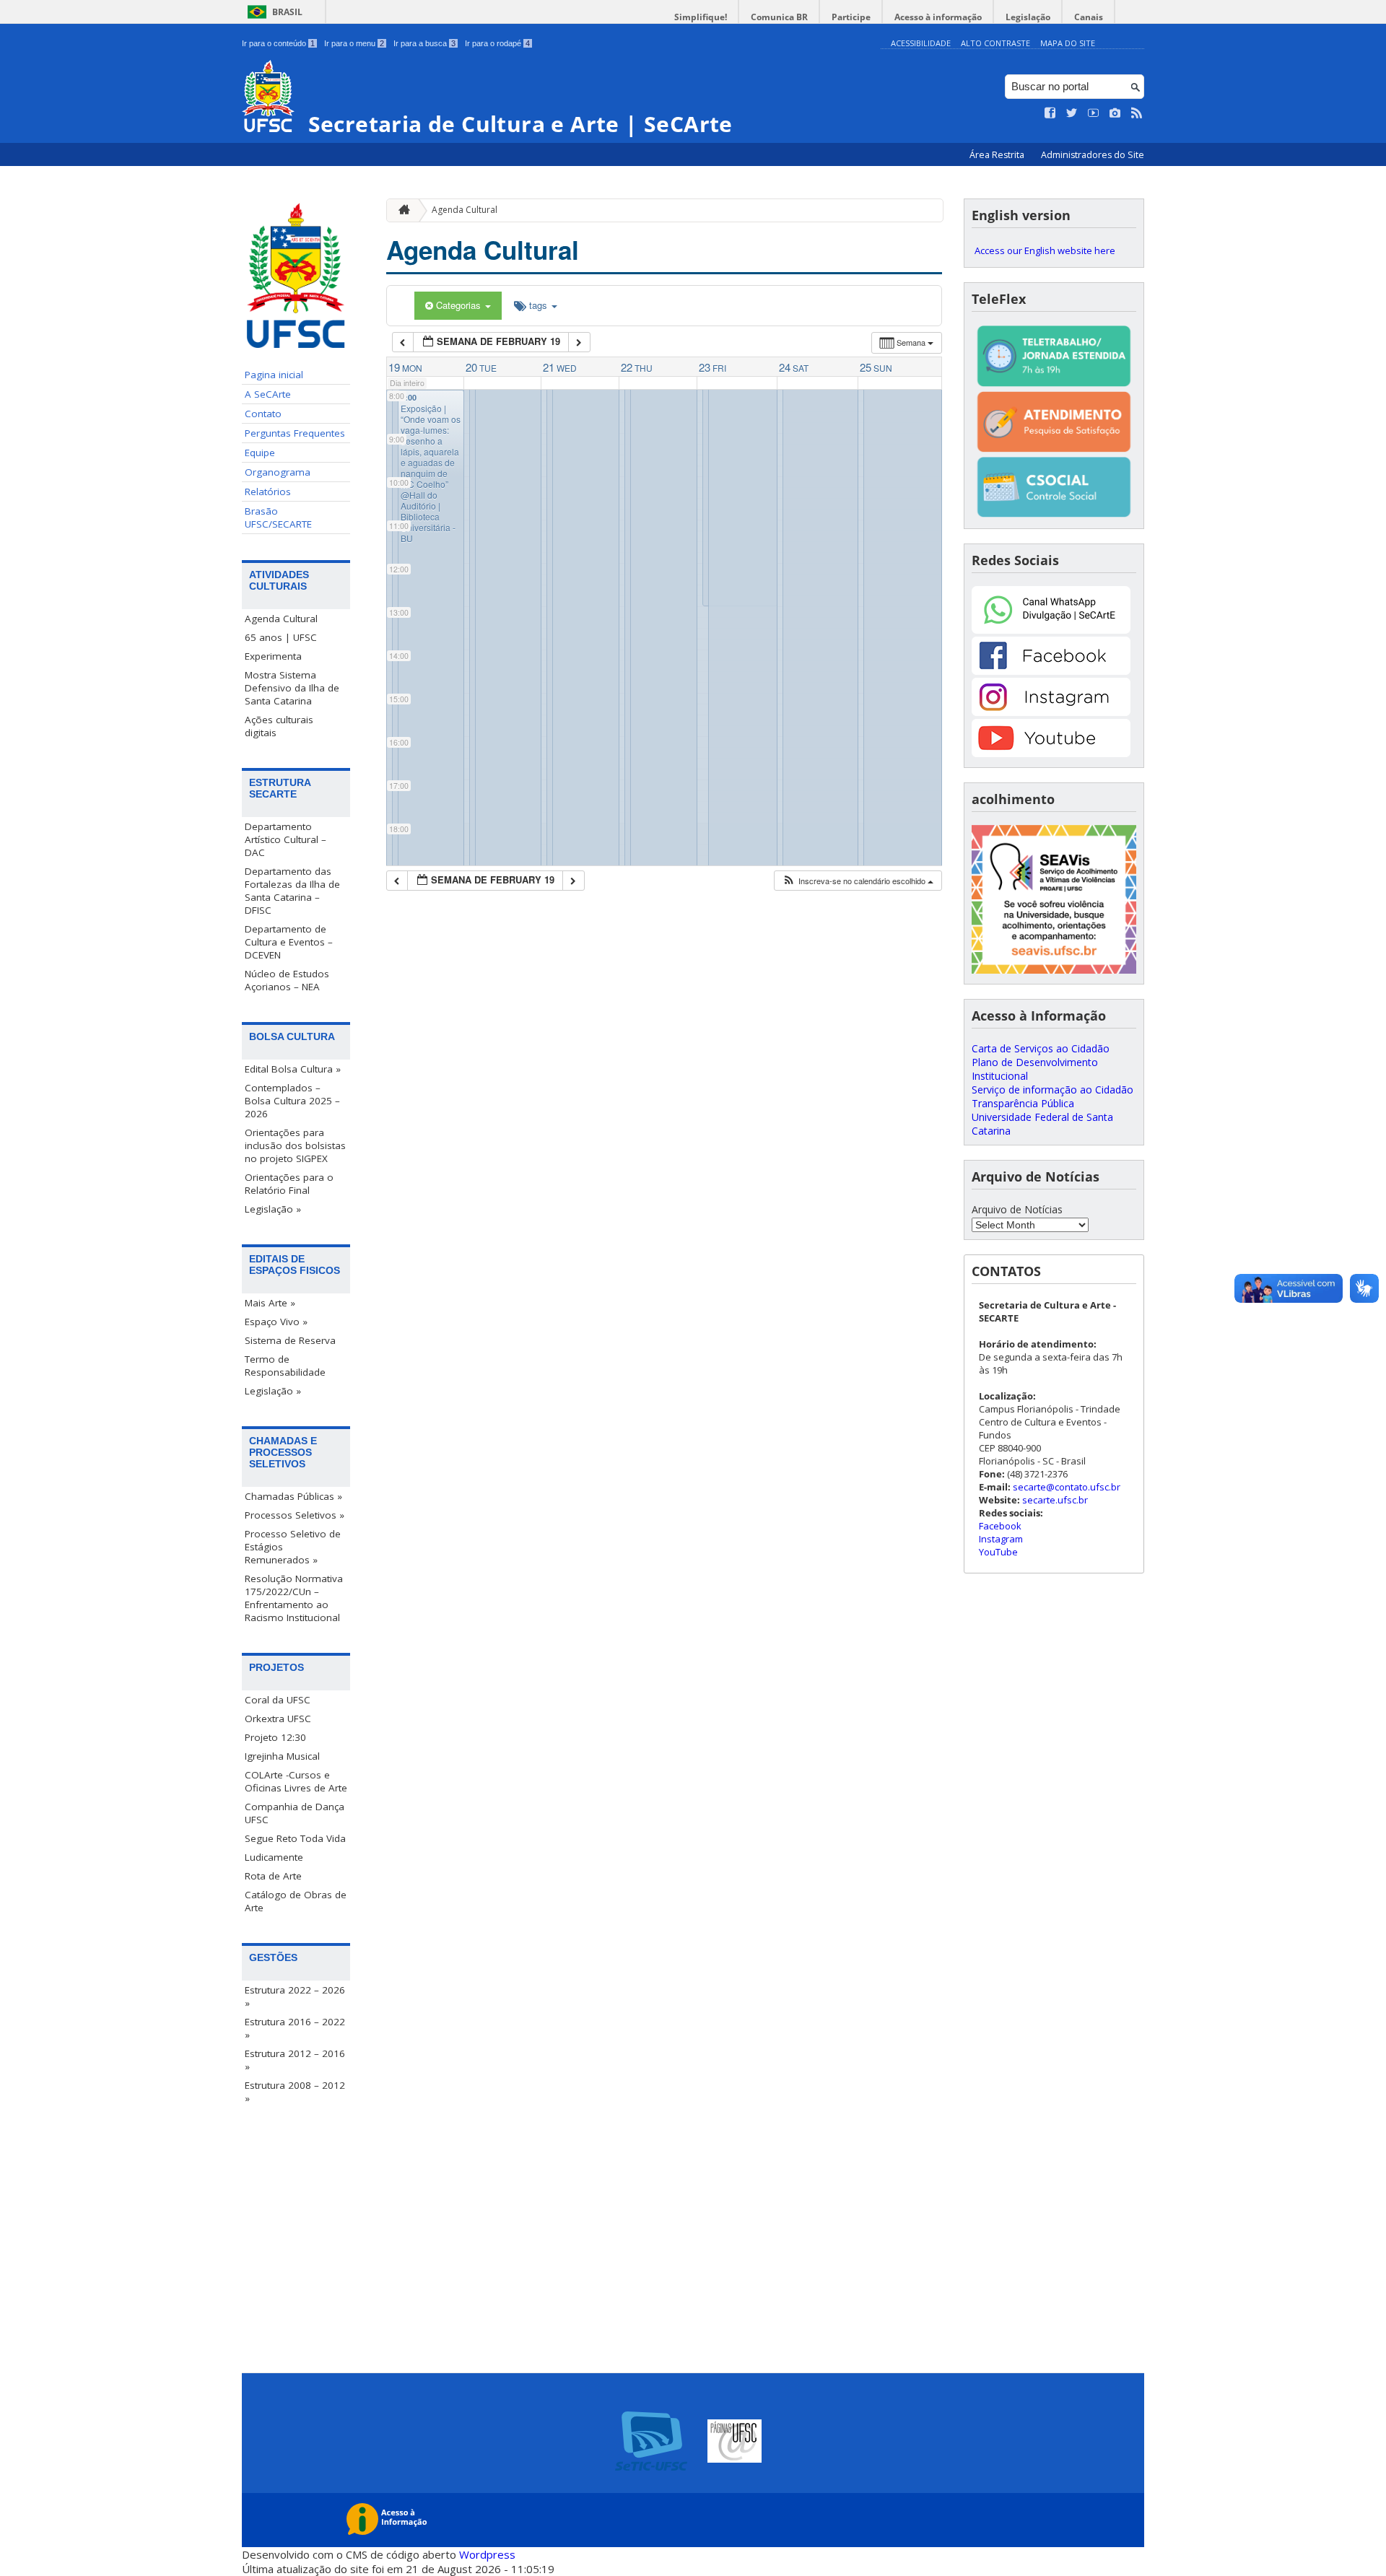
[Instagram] (1051, 712)
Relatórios (268, 492)
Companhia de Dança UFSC (295, 1813)
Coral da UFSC (278, 1700)
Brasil (287, 12)
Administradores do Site (1093, 155)
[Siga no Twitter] (1072, 113)
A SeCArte (268, 394)
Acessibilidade (921, 43)
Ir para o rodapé (497, 43)
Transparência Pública (1023, 1103)
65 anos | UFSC (281, 637)
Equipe (260, 453)
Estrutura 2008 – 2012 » (295, 2092)
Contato (263, 414)
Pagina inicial (274, 375)
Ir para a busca (424, 43)
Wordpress (487, 2554)
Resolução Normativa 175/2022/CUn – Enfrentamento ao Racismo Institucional (294, 1598)
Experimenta (273, 656)
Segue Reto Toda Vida (295, 1838)
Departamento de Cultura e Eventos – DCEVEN (289, 942)
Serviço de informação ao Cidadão (1052, 1090)
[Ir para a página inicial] (401, 210)
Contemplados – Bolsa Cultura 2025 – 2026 (292, 1101)
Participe (851, 17)
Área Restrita (998, 155)
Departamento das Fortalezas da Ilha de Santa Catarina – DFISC (292, 891)
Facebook (1000, 1526)
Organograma (278, 472)
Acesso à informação (938, 17)
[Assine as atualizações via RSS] (1137, 113)
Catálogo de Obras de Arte (296, 1901)
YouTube (998, 1552)
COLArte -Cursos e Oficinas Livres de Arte (296, 1781)
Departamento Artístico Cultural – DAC (286, 839)
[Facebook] (1051, 671)
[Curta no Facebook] (1050, 113)
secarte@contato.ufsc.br (1067, 1487)
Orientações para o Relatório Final (289, 1184)
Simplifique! (701, 17)
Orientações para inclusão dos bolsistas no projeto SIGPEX (295, 1145)
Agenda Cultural (281, 619)
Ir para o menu (354, 43)
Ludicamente (274, 1857)
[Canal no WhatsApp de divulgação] (1051, 630)
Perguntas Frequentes (295, 433)
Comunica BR (779, 17)
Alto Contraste (995, 43)
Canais (1089, 17)
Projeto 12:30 (275, 1737)
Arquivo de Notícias (1017, 1209)
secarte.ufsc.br (1055, 1500)
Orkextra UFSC (278, 1719)
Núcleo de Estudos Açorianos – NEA (287, 980)
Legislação (1028, 17)
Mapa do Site (1068, 43)
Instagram (1001, 1539)
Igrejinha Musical (282, 1756)
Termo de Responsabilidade (285, 1366)
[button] (858, 881)
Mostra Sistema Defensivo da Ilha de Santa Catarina (292, 688)
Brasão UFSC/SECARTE (278, 518)
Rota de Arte (273, 1876)
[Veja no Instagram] (1115, 113)
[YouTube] (1051, 753)
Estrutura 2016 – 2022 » (295, 2028)
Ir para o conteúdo (278, 43)
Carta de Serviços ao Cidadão (1041, 1048)
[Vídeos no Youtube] (1094, 113)
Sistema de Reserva (290, 1340)
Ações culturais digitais (279, 726)
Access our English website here (1045, 250)
